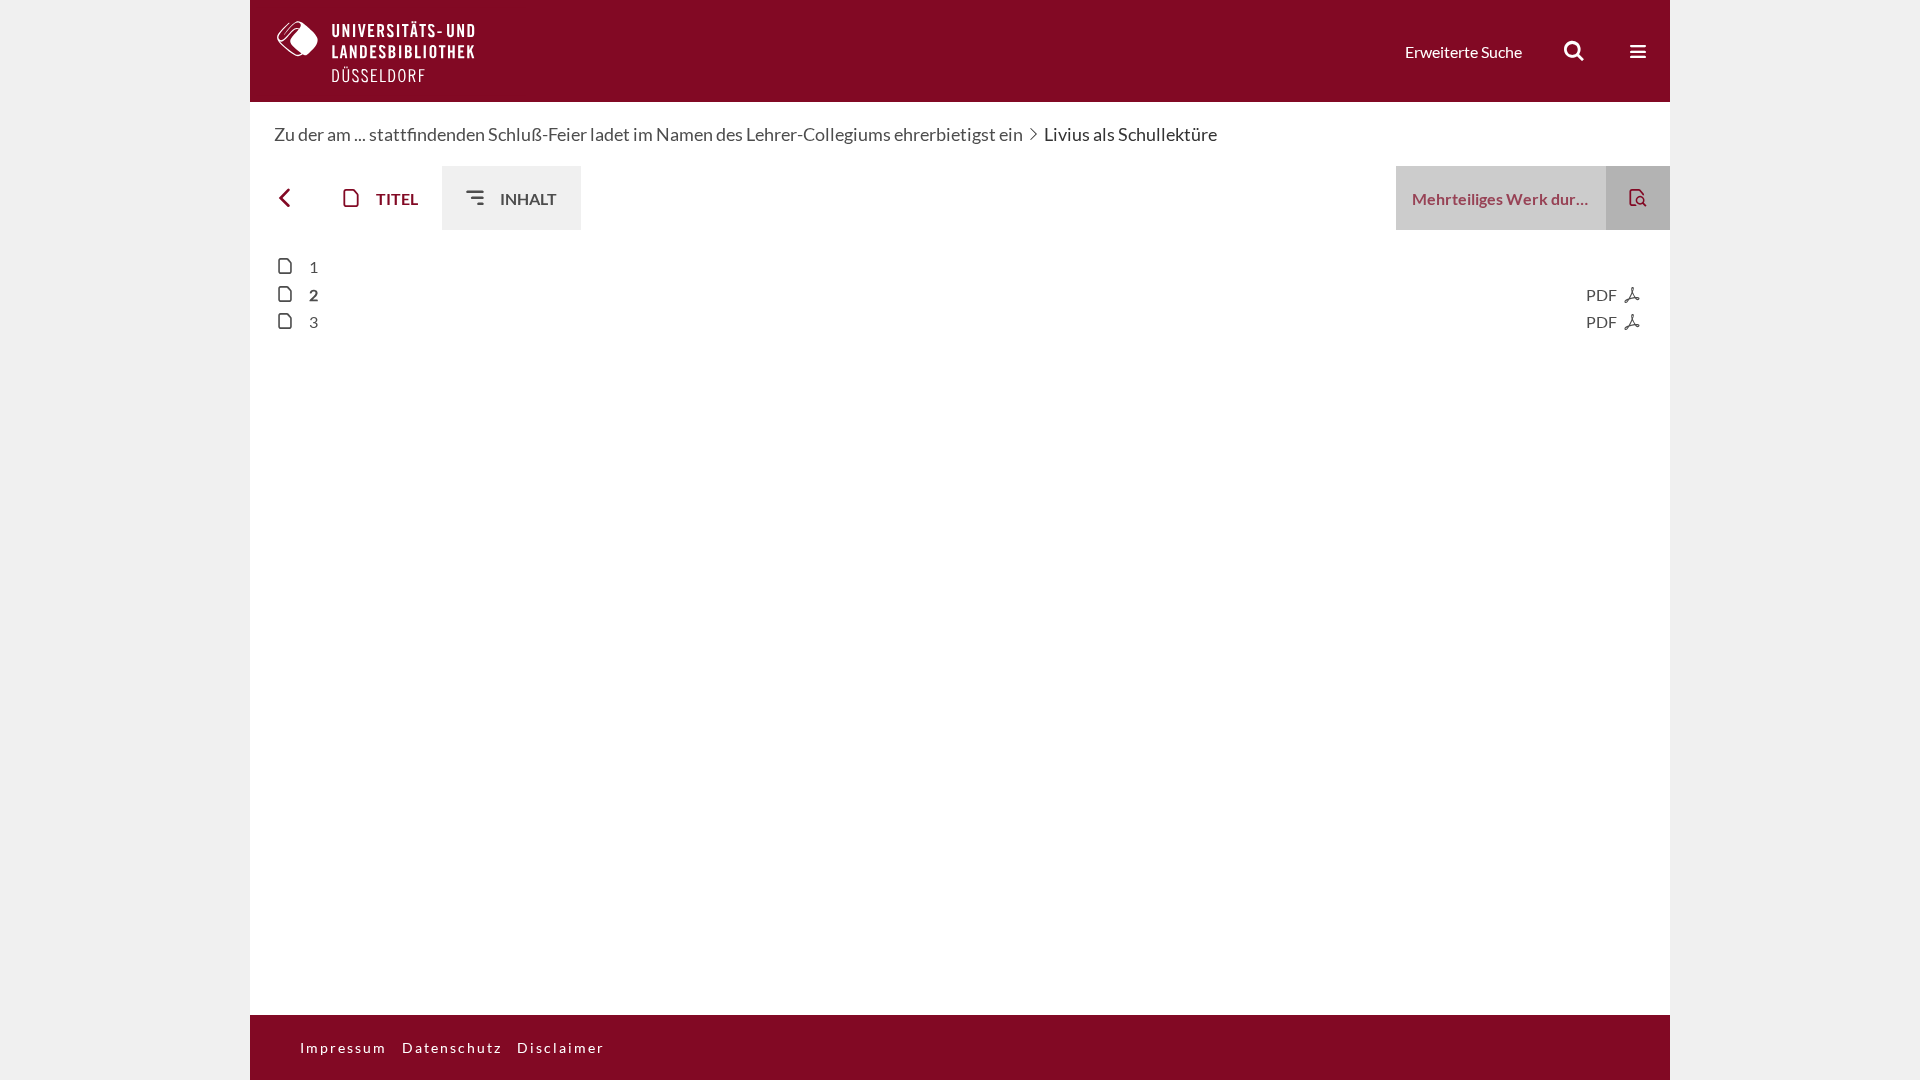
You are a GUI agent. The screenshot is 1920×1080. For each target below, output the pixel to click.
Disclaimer (561, 1047)
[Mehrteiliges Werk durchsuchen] (1638, 198)
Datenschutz (452, 1047)
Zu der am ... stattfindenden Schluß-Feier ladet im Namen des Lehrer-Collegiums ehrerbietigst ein (648, 134)
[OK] (1574, 51)
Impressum (343, 1047)
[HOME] (391, 51)
